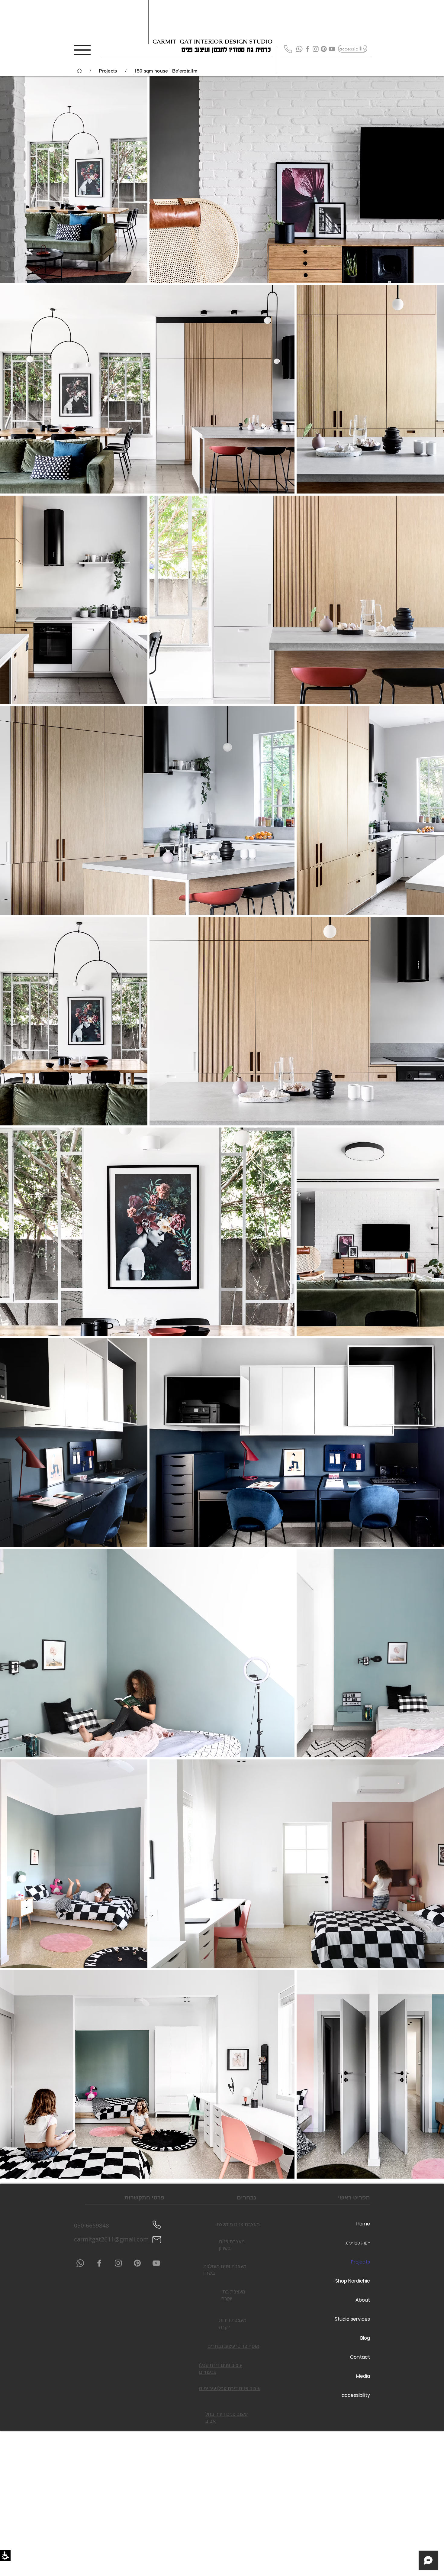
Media (363, 2376)
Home (363, 2224)
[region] (177, 71)
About (363, 2300)
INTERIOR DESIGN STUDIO (233, 42)
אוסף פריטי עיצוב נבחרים (233, 2347)
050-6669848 (92, 2225)
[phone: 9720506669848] (156, 2225)
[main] (222, 1130)
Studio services (352, 2319)
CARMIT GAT (173, 42)
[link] (307, 49)
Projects (360, 2262)
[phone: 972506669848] (299, 49)
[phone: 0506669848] (288, 49)
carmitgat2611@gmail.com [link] (111, 2239)
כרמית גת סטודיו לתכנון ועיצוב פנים (226, 49)
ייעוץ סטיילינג (358, 2243)
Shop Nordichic (353, 2281)
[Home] (79, 71)
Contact (360, 2357)
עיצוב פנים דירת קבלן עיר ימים (230, 2389)
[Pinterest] (324, 49)
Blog (365, 2338)
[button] (5, 2556)
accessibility (356, 2395)
